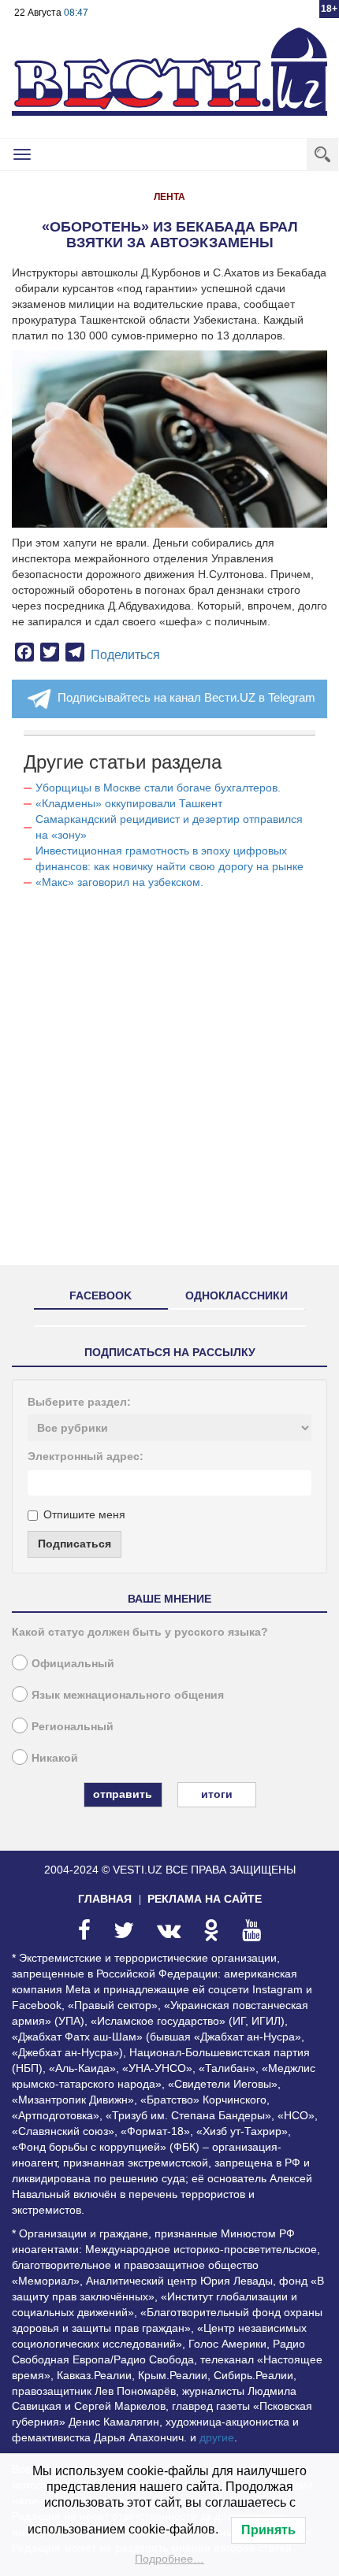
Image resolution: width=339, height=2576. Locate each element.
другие (217, 2437)
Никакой (55, 1758)
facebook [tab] (101, 1295)
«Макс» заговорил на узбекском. (119, 882)
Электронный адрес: (86, 1456)
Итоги (217, 1794)
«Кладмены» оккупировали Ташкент (129, 803)
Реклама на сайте (205, 1899)
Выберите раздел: (79, 1402)
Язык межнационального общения (128, 1695)
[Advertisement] (169, 1084)
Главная (105, 1899)
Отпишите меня (84, 1514)
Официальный (73, 1663)
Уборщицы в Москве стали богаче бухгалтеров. (158, 788)
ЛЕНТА (169, 197)
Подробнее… (169, 2559)
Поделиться (125, 655)
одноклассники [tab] (237, 1295)
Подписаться (75, 1544)
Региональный (73, 1726)
